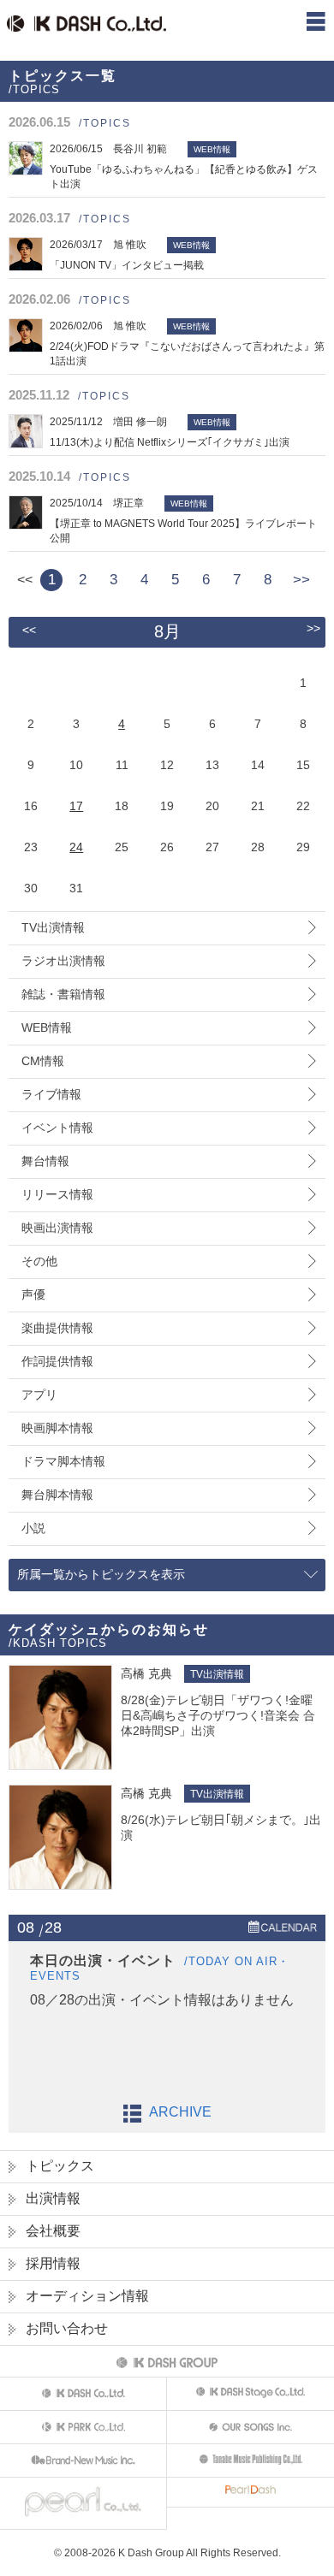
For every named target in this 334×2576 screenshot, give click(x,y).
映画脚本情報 (57, 1428)
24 (76, 847)
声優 (33, 1294)
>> (301, 580)
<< (29, 630)
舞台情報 (45, 1161)
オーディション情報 (87, 2296)
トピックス (60, 2166)
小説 (33, 1528)
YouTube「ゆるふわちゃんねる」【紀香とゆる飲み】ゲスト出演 (184, 166)
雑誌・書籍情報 (63, 994)
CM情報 (43, 1061)
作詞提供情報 (57, 1361)
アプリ (39, 1395)
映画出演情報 (57, 1228)
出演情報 (53, 2198)
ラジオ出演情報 (63, 961)
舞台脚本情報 (57, 1495)
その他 (39, 1261)
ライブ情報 (51, 1094)
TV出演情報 (53, 927)
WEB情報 (47, 1027)
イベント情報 (57, 1128)
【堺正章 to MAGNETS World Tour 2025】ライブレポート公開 (183, 521)
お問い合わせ (67, 2328)
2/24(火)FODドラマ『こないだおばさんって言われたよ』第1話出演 (187, 343)
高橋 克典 (146, 1673)
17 (76, 806)
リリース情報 (57, 1194)
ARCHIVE (180, 2112)
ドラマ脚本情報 (63, 1461)
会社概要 (53, 2231)
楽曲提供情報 (57, 1328)
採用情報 (53, 2263)
